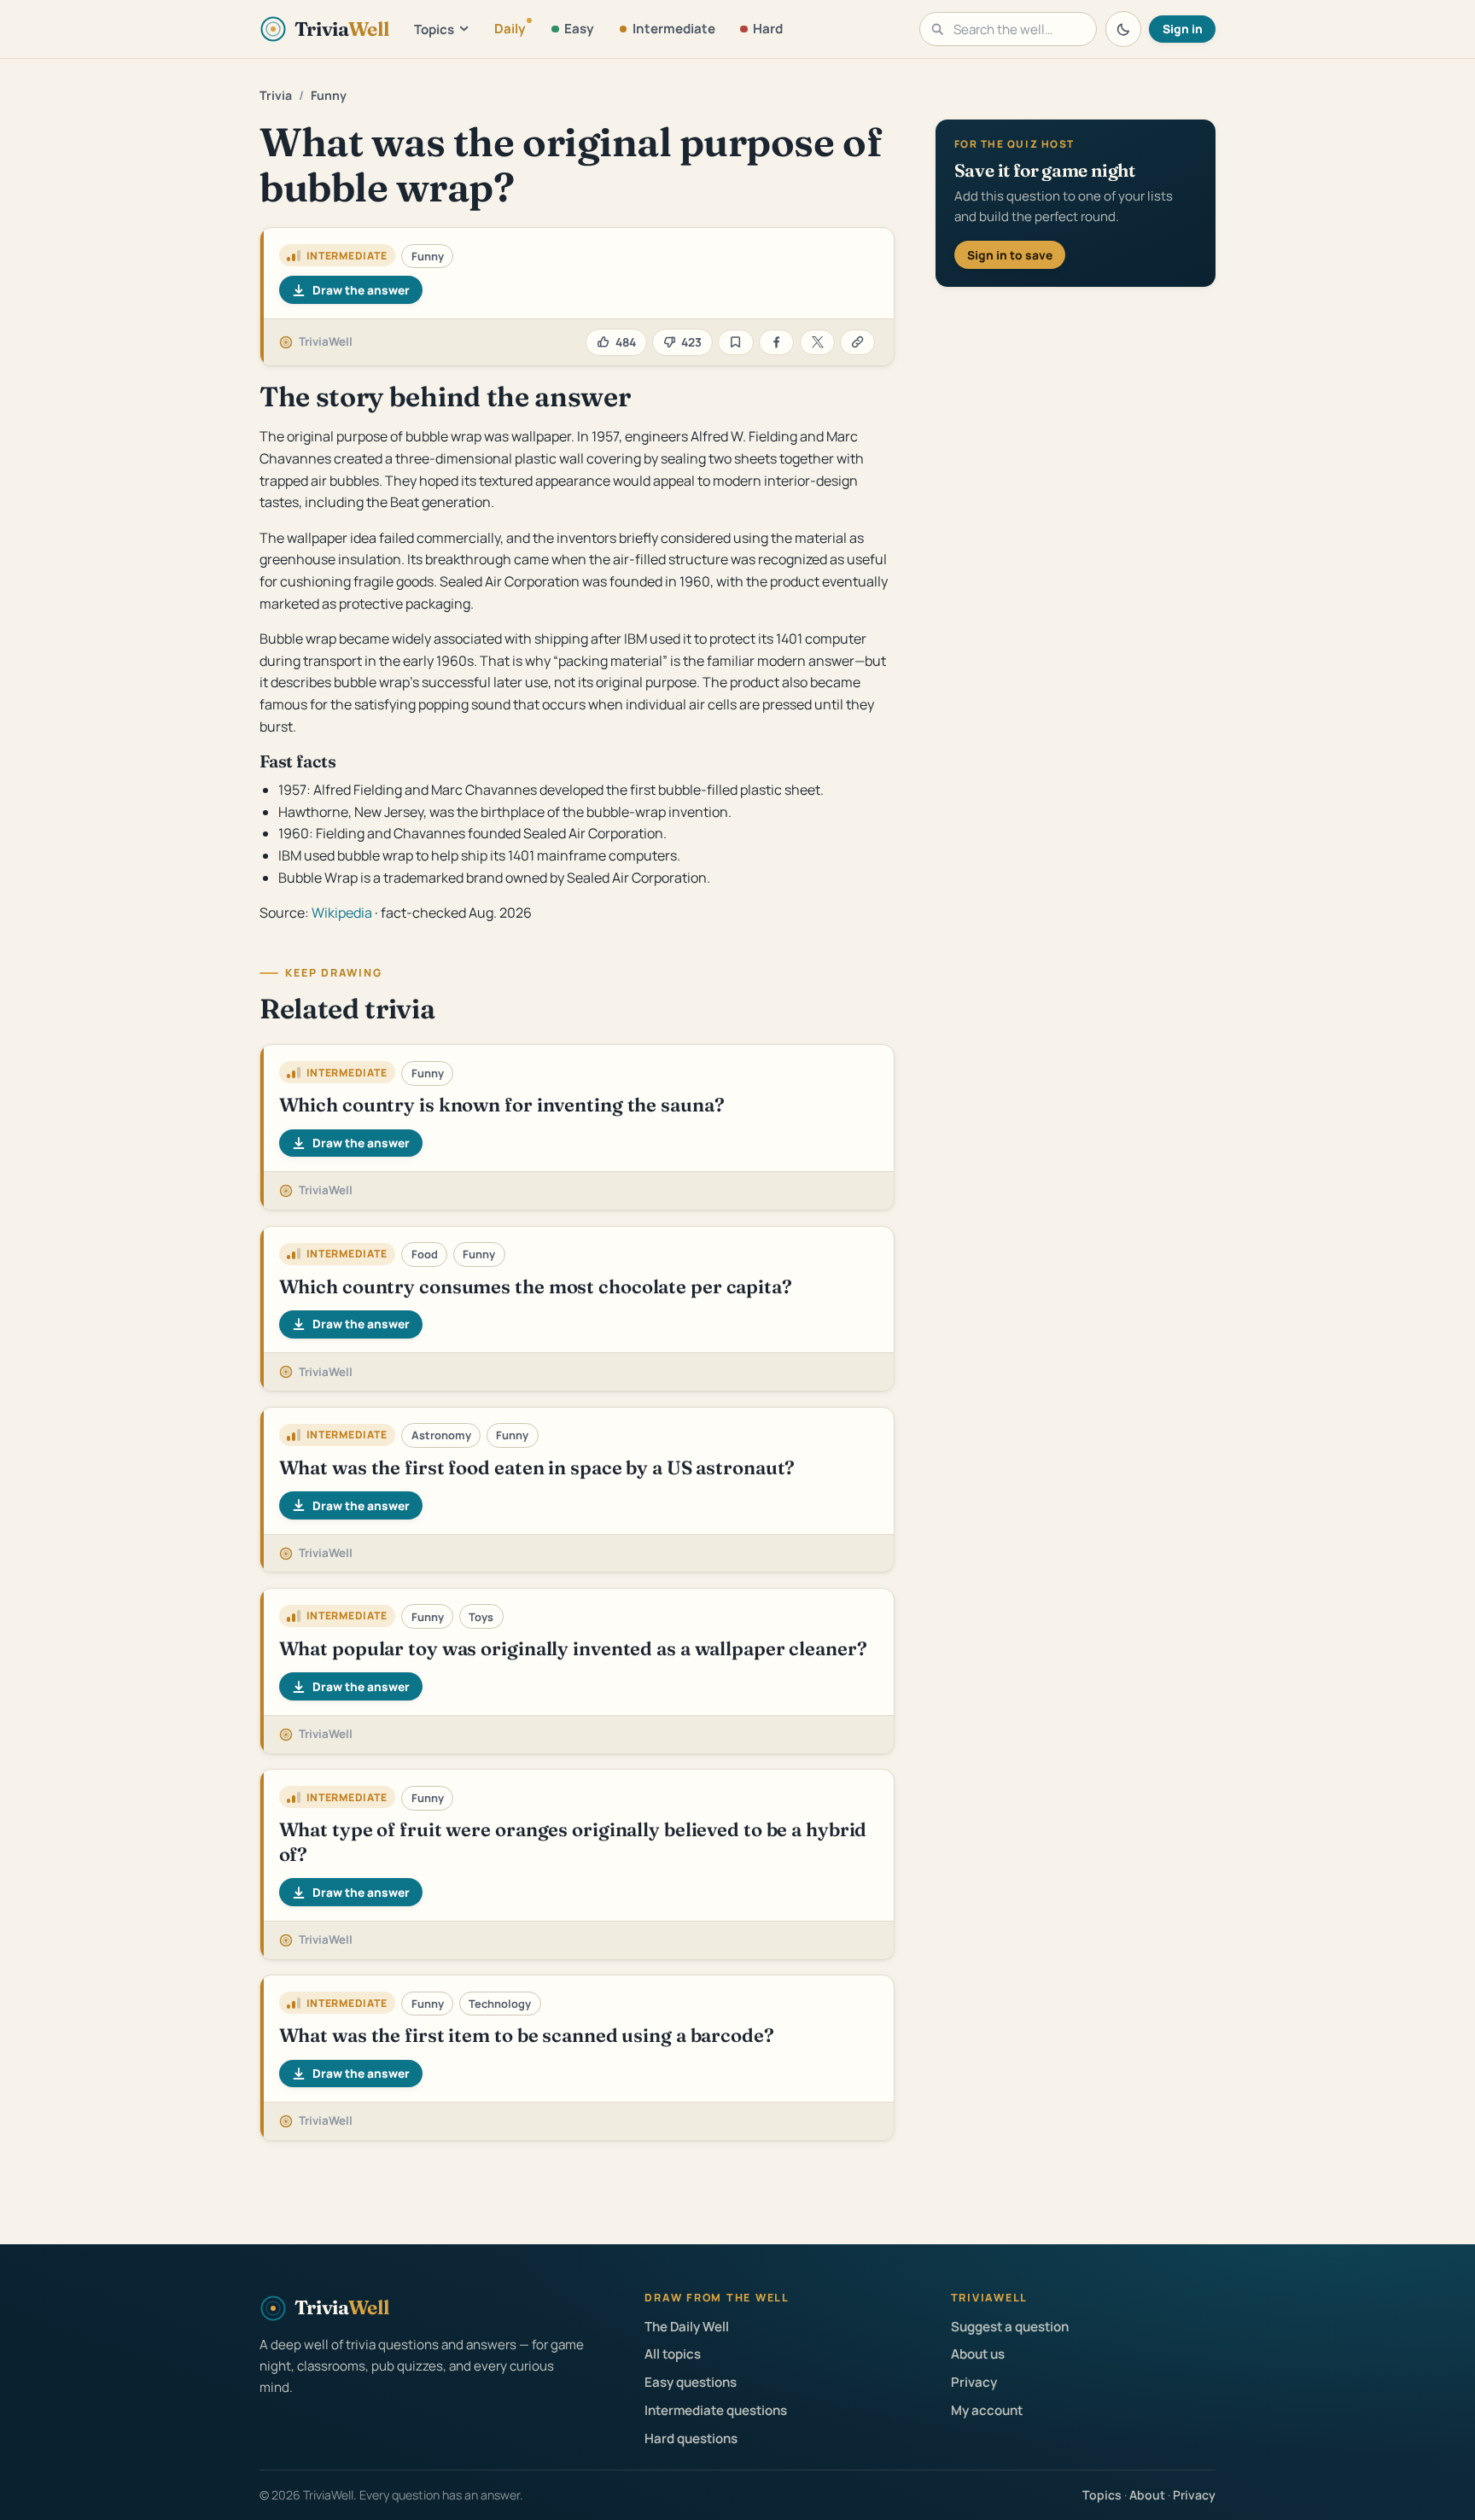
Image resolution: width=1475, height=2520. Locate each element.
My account (987, 2410)
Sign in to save (1010, 255)
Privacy (974, 2382)
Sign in (1183, 29)
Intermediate (674, 29)
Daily (510, 29)
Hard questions (691, 2438)
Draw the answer (361, 290)
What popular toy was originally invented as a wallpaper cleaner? (573, 1648)
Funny (329, 95)
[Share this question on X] (817, 343)
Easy (579, 29)
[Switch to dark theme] (1123, 29)
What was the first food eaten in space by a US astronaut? (537, 1467)
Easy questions (691, 2382)
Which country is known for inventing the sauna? (502, 1105)
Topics (434, 29)
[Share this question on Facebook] (776, 343)
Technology (500, 2004)
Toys (481, 1617)
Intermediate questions (716, 2410)
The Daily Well (687, 2327)
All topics (673, 2354)
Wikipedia (342, 913)
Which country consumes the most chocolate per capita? (536, 1286)
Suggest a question (1010, 2327)
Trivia (276, 95)
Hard (768, 29)
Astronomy (441, 1435)
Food (425, 1254)
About (1147, 2495)
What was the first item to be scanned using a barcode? (527, 2035)
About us (978, 2354)
